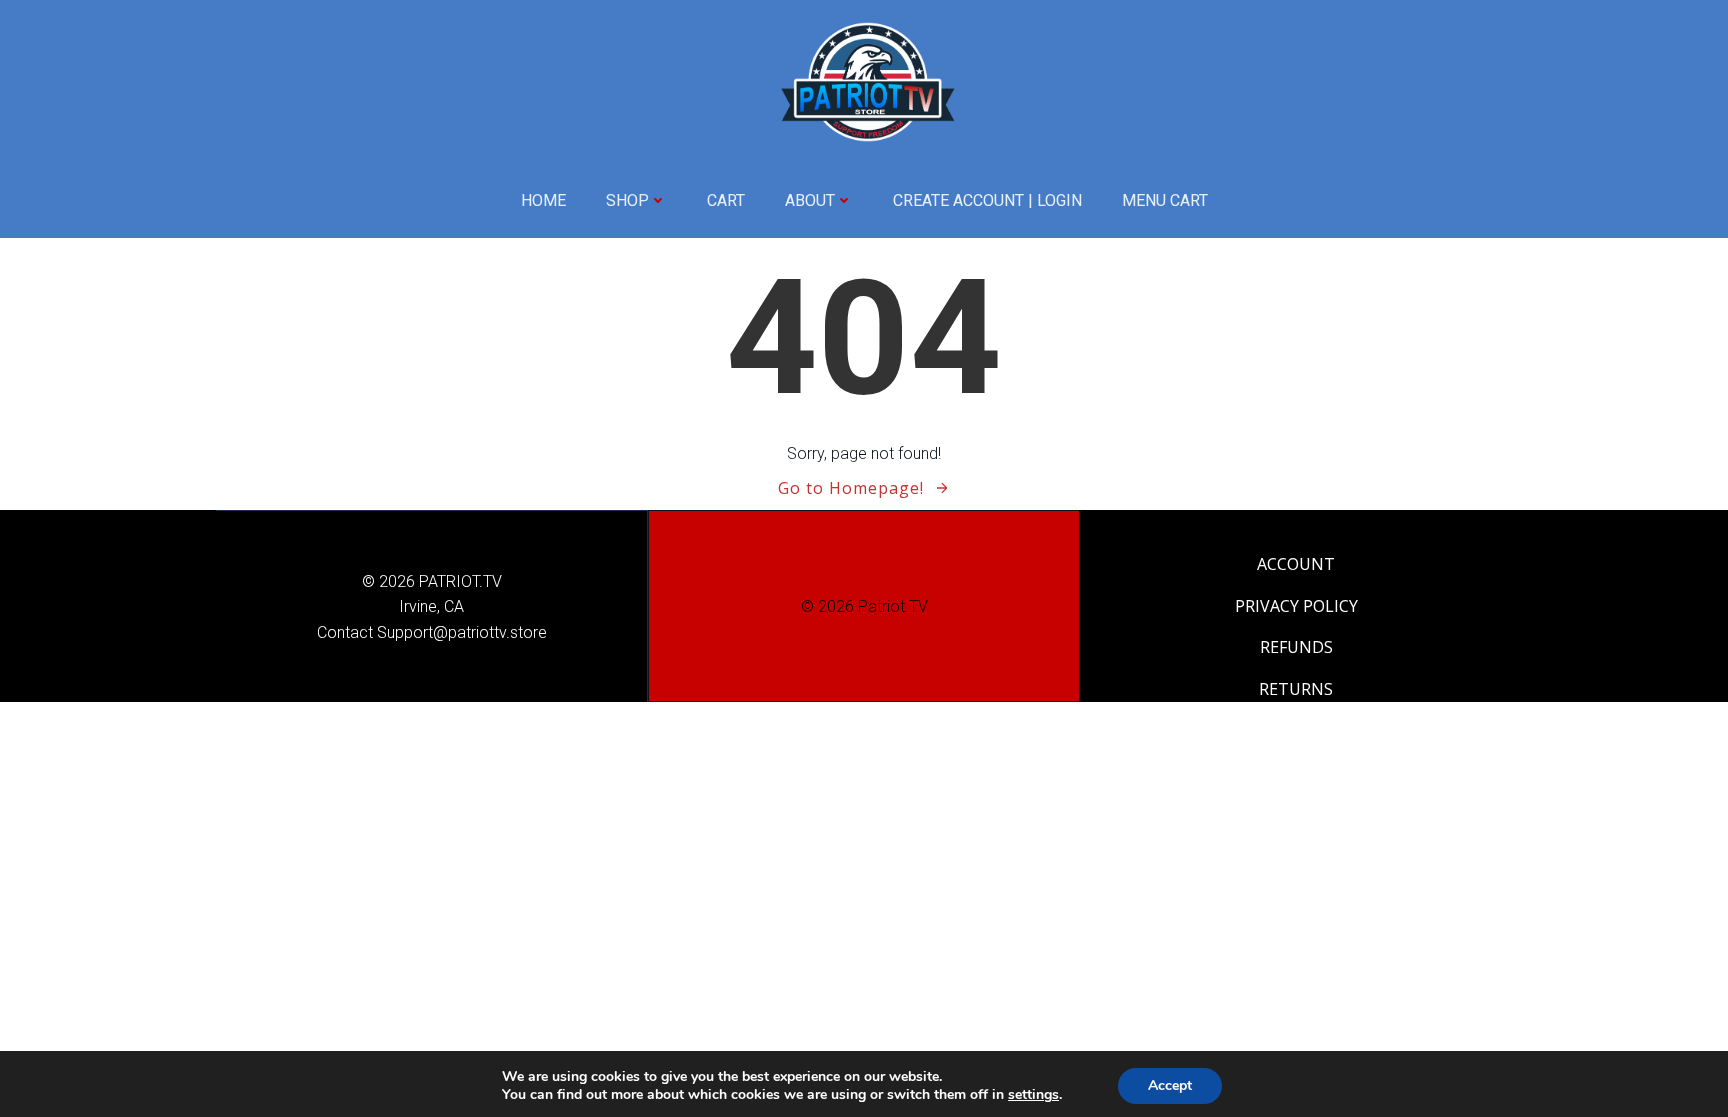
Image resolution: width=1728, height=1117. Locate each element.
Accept (1170, 1085)
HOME (543, 200)
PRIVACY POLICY (1296, 606)
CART (726, 200)
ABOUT (810, 200)
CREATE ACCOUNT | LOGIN (987, 200)
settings (1033, 1095)
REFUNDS (1296, 647)
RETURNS (1296, 689)
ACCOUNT (1296, 564)
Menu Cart (1165, 200)
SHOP (627, 200)
